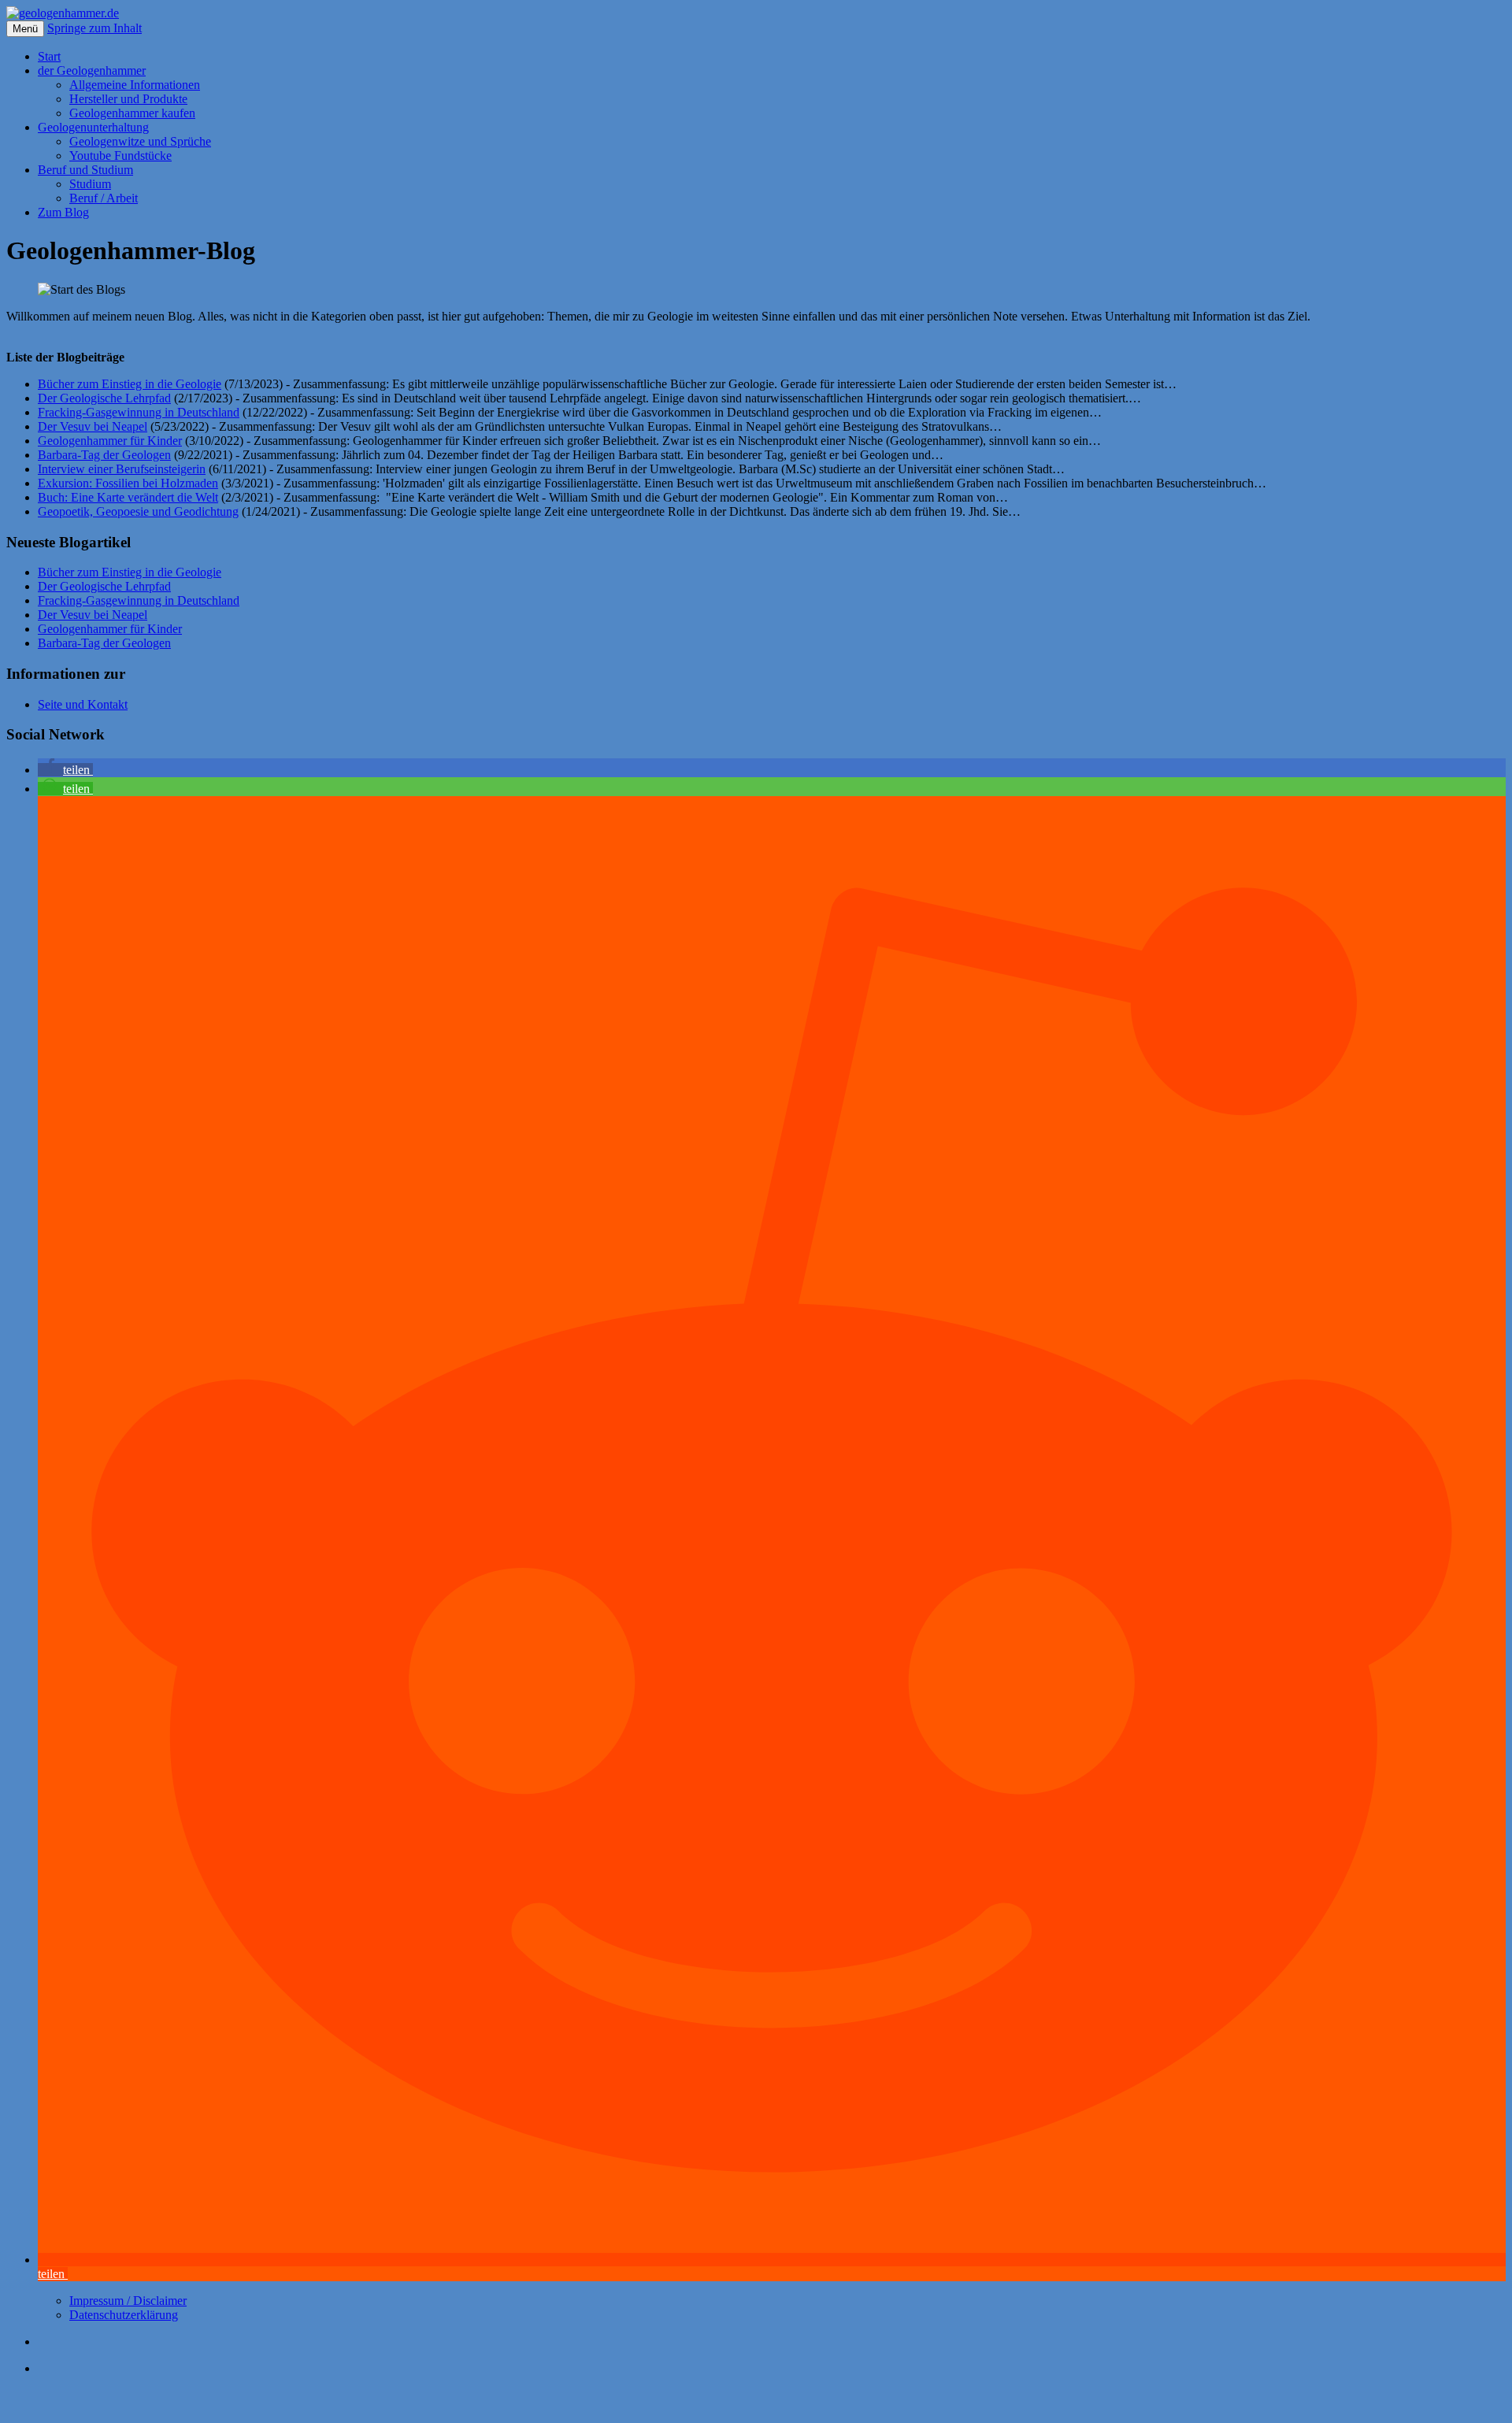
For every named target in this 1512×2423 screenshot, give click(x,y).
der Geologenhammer (92, 70)
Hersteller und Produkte (128, 99)
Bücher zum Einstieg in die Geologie (130, 384)
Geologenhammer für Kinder (110, 441)
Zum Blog (63, 212)
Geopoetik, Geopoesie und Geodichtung (138, 511)
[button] (65, 770)
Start (49, 56)
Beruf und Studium (85, 170)
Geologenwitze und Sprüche (140, 141)
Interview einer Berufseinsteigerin (122, 469)
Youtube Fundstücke (120, 156)
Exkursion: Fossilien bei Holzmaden (128, 483)
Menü (25, 29)
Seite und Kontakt (83, 704)
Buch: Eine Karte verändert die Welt (128, 497)
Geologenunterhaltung (93, 127)
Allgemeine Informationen (135, 85)
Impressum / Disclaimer (128, 2301)
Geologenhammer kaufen (132, 113)
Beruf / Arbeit (104, 198)
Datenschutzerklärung (124, 2315)
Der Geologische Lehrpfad (104, 398)
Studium (90, 184)
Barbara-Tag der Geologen (104, 455)
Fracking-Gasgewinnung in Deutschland (139, 412)
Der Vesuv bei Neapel (93, 426)
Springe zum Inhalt (94, 28)
